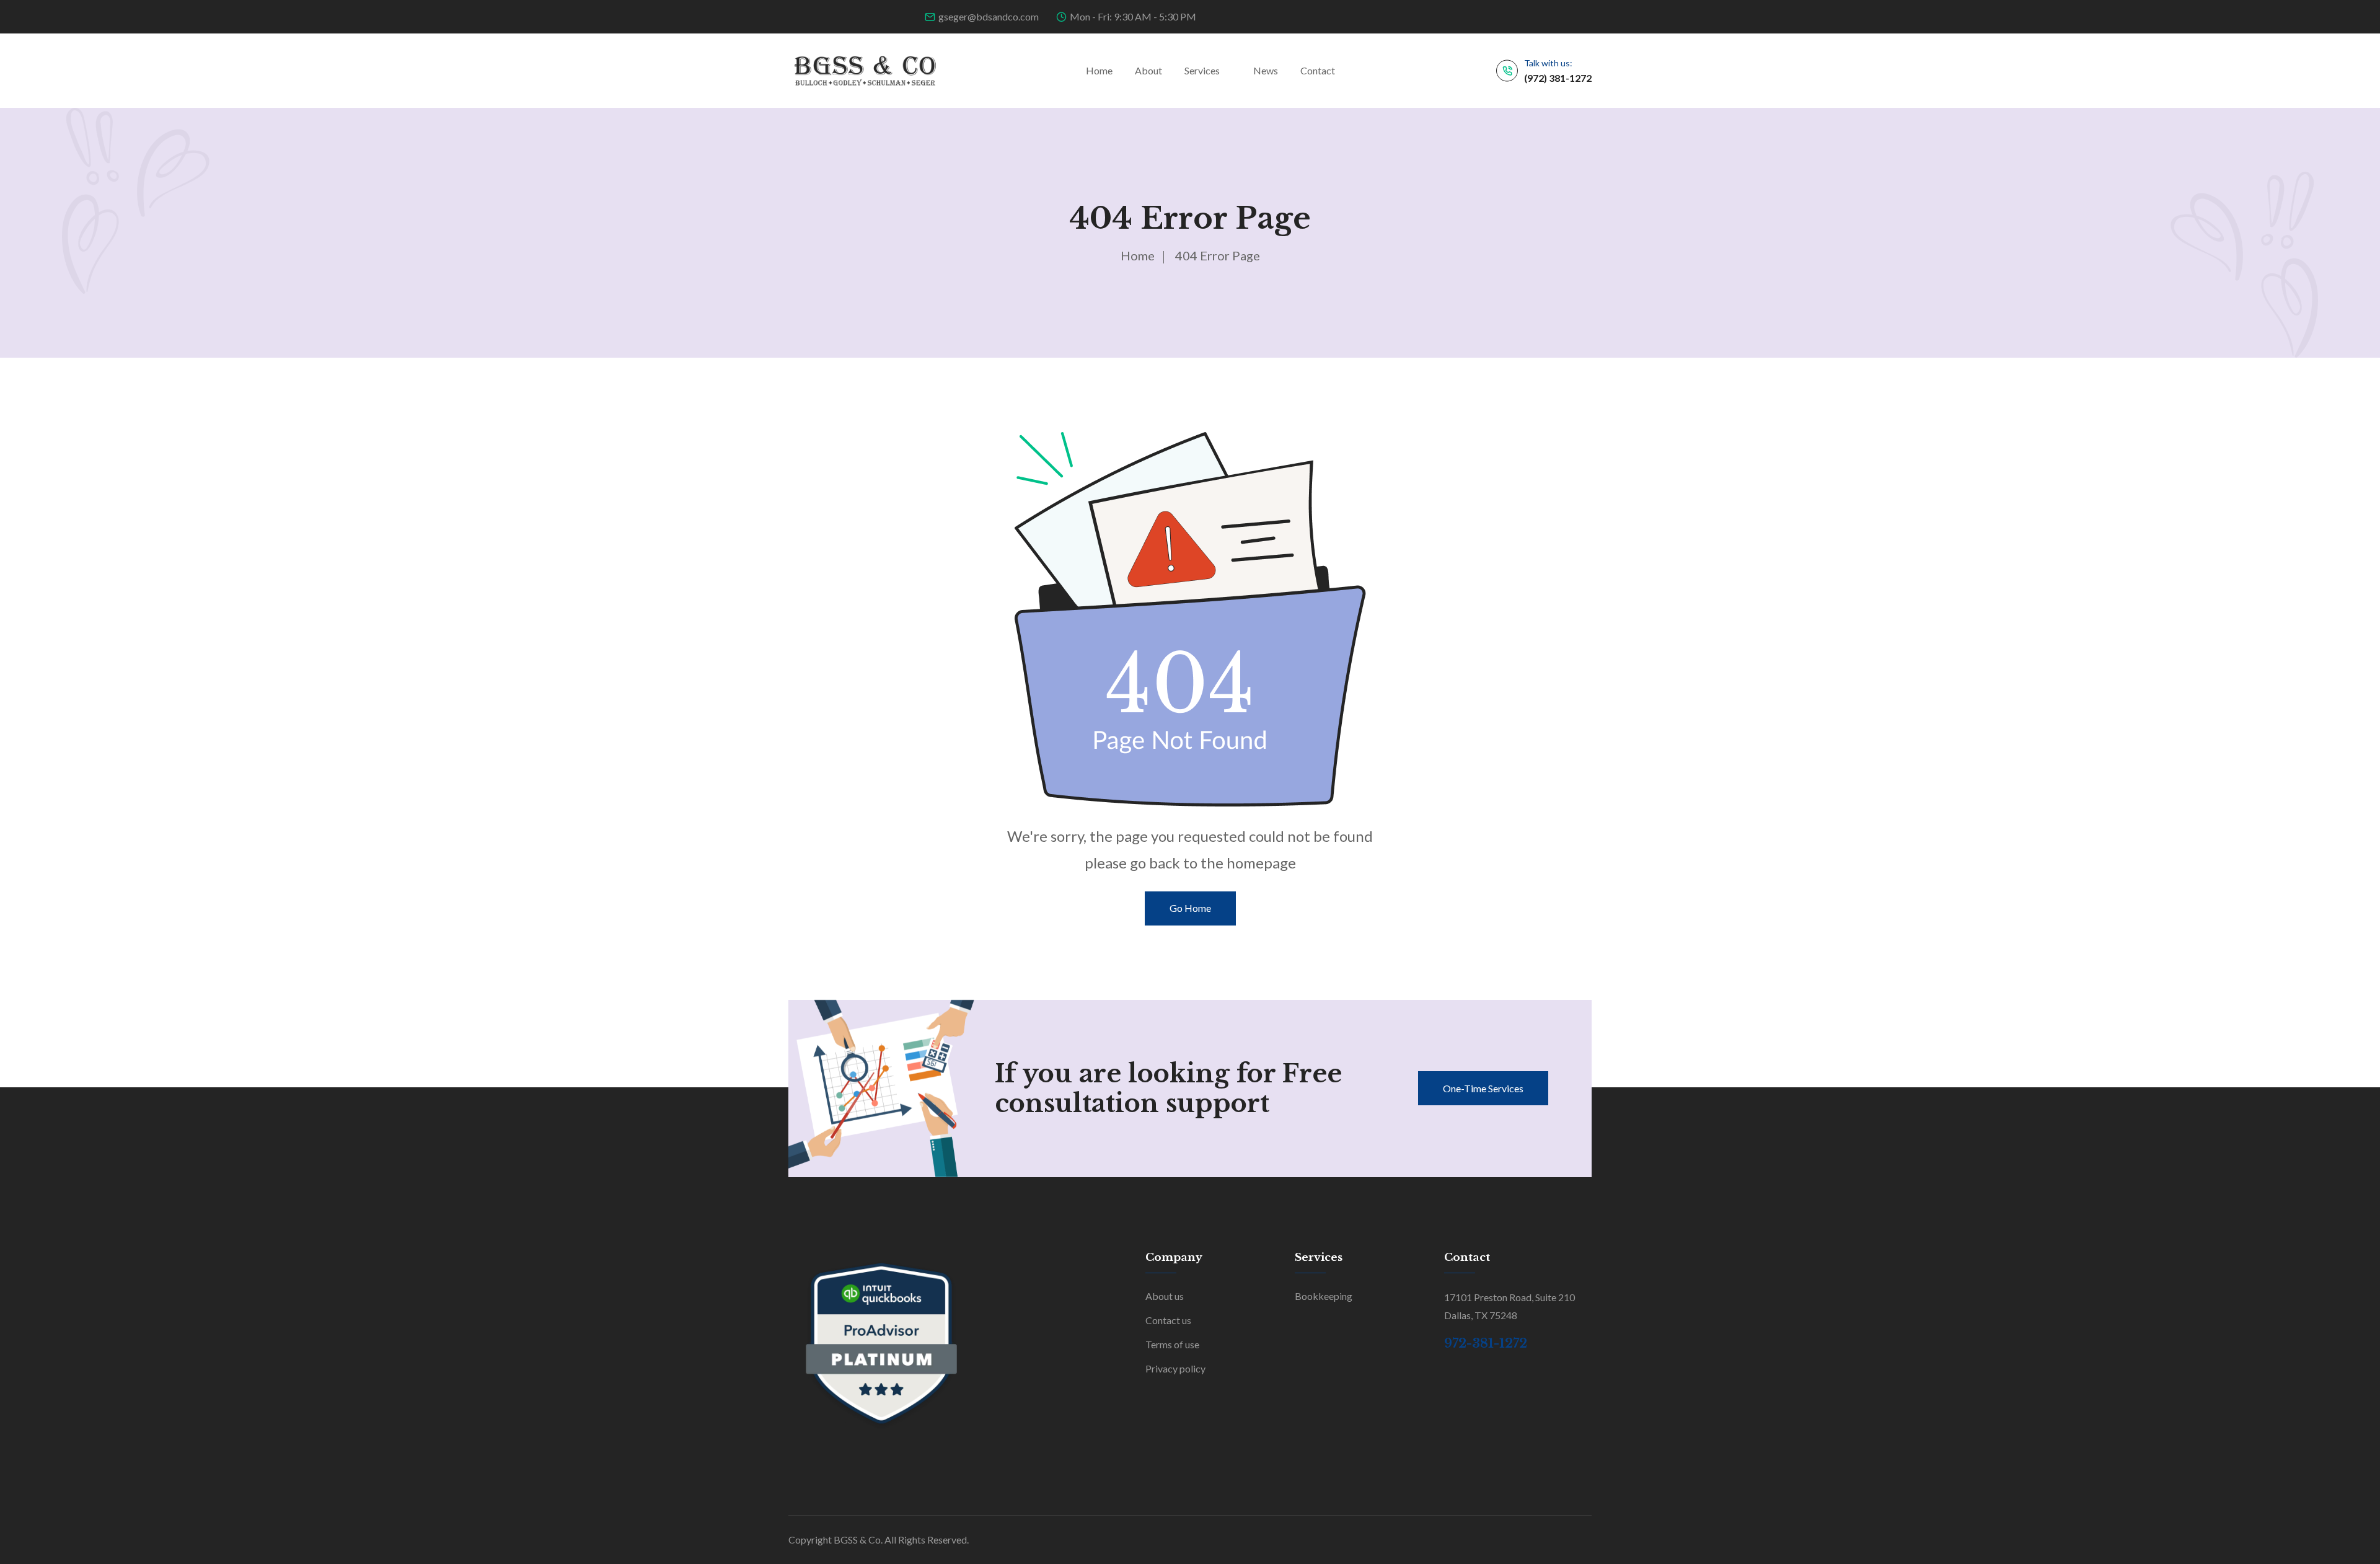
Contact (1318, 70)
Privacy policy (1175, 1368)
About (1148, 70)
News (1266, 70)
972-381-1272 (1486, 1343)
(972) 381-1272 (1558, 78)
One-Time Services (1483, 1088)
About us (1165, 1296)
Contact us (1168, 1320)
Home (1099, 70)
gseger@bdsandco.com (989, 16)
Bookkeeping (1324, 1296)
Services (1202, 70)
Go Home (1190, 908)
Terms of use (1172, 1344)
